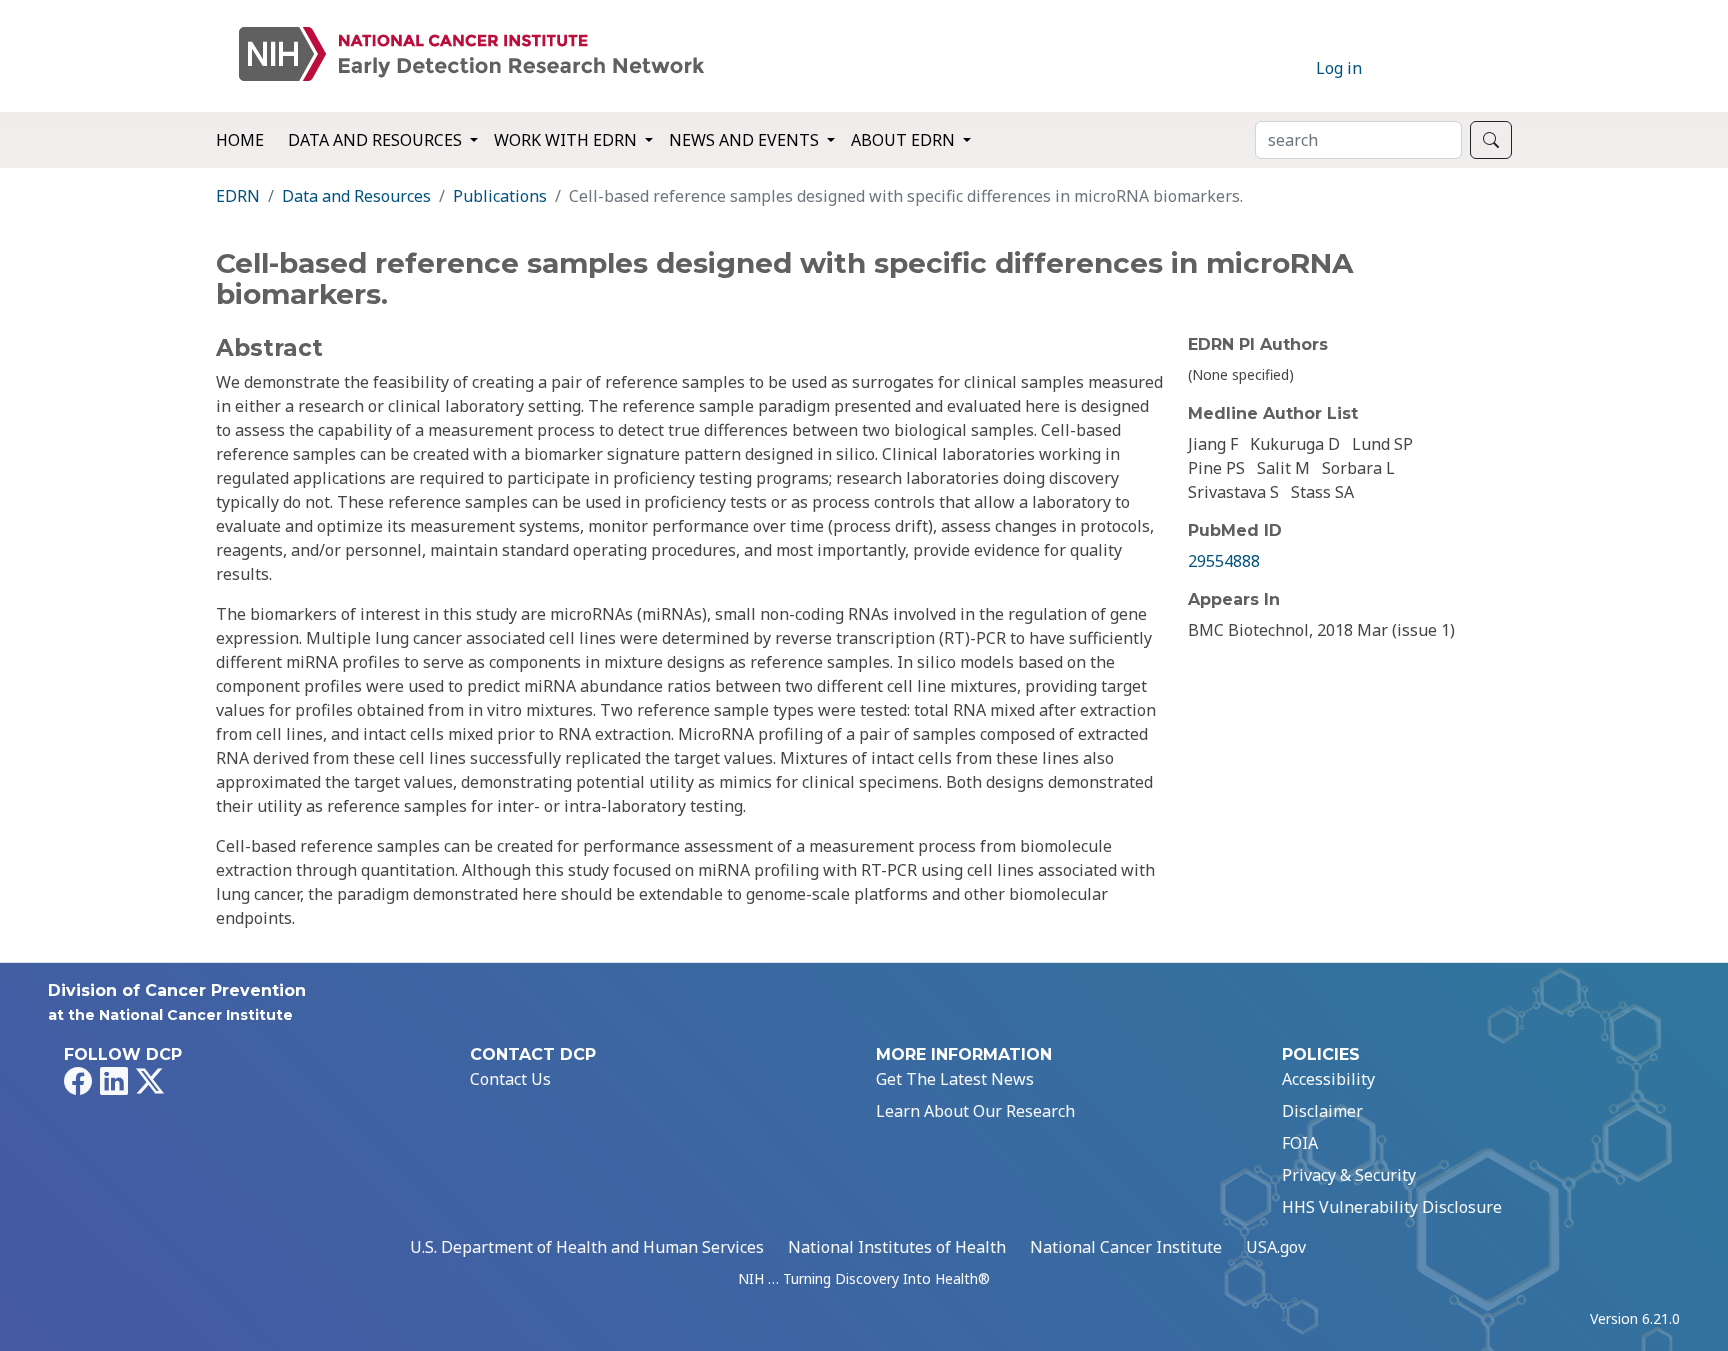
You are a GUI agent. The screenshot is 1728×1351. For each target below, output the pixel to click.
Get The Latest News (955, 1079)
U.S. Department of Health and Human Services (587, 1247)
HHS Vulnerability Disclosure (1392, 1207)
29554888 (1224, 561)
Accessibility (1328, 1079)
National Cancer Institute (1126, 1247)
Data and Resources (356, 196)
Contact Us (510, 1079)
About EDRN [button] (905, 140)
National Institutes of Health (897, 1247)
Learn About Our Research (975, 1111)
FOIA (1300, 1143)
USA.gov (1276, 1247)
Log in (1339, 68)
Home (240, 140)
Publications (500, 196)
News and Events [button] (746, 140)
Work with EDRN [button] (567, 140)
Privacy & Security (1349, 1175)
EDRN (238, 196)
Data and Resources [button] (377, 140)
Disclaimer (1322, 1111)
